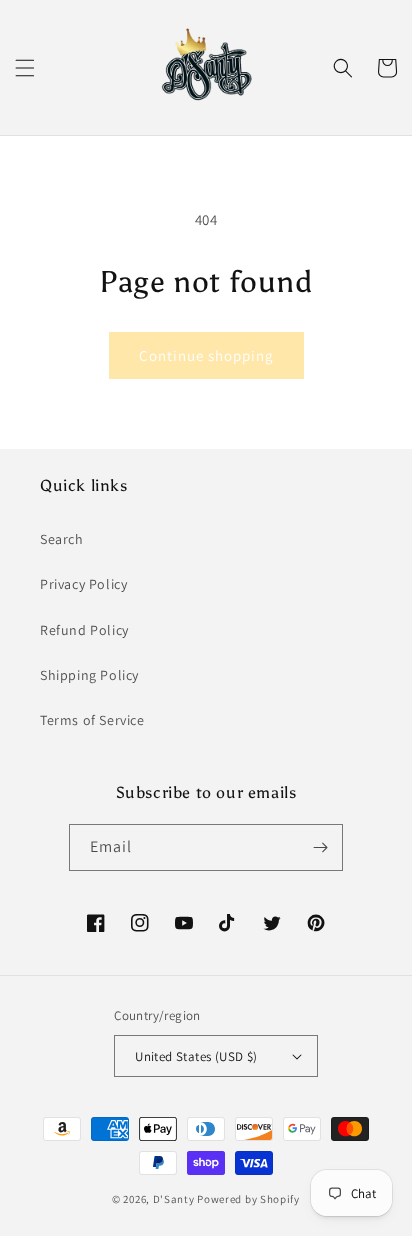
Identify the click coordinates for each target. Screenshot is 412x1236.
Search (62, 539)
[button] (25, 68)
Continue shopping (206, 355)
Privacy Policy (83, 584)
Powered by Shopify (248, 1199)
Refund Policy (84, 630)
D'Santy (174, 1199)
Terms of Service (92, 720)
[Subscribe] (320, 847)
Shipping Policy (89, 675)
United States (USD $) (196, 1056)
